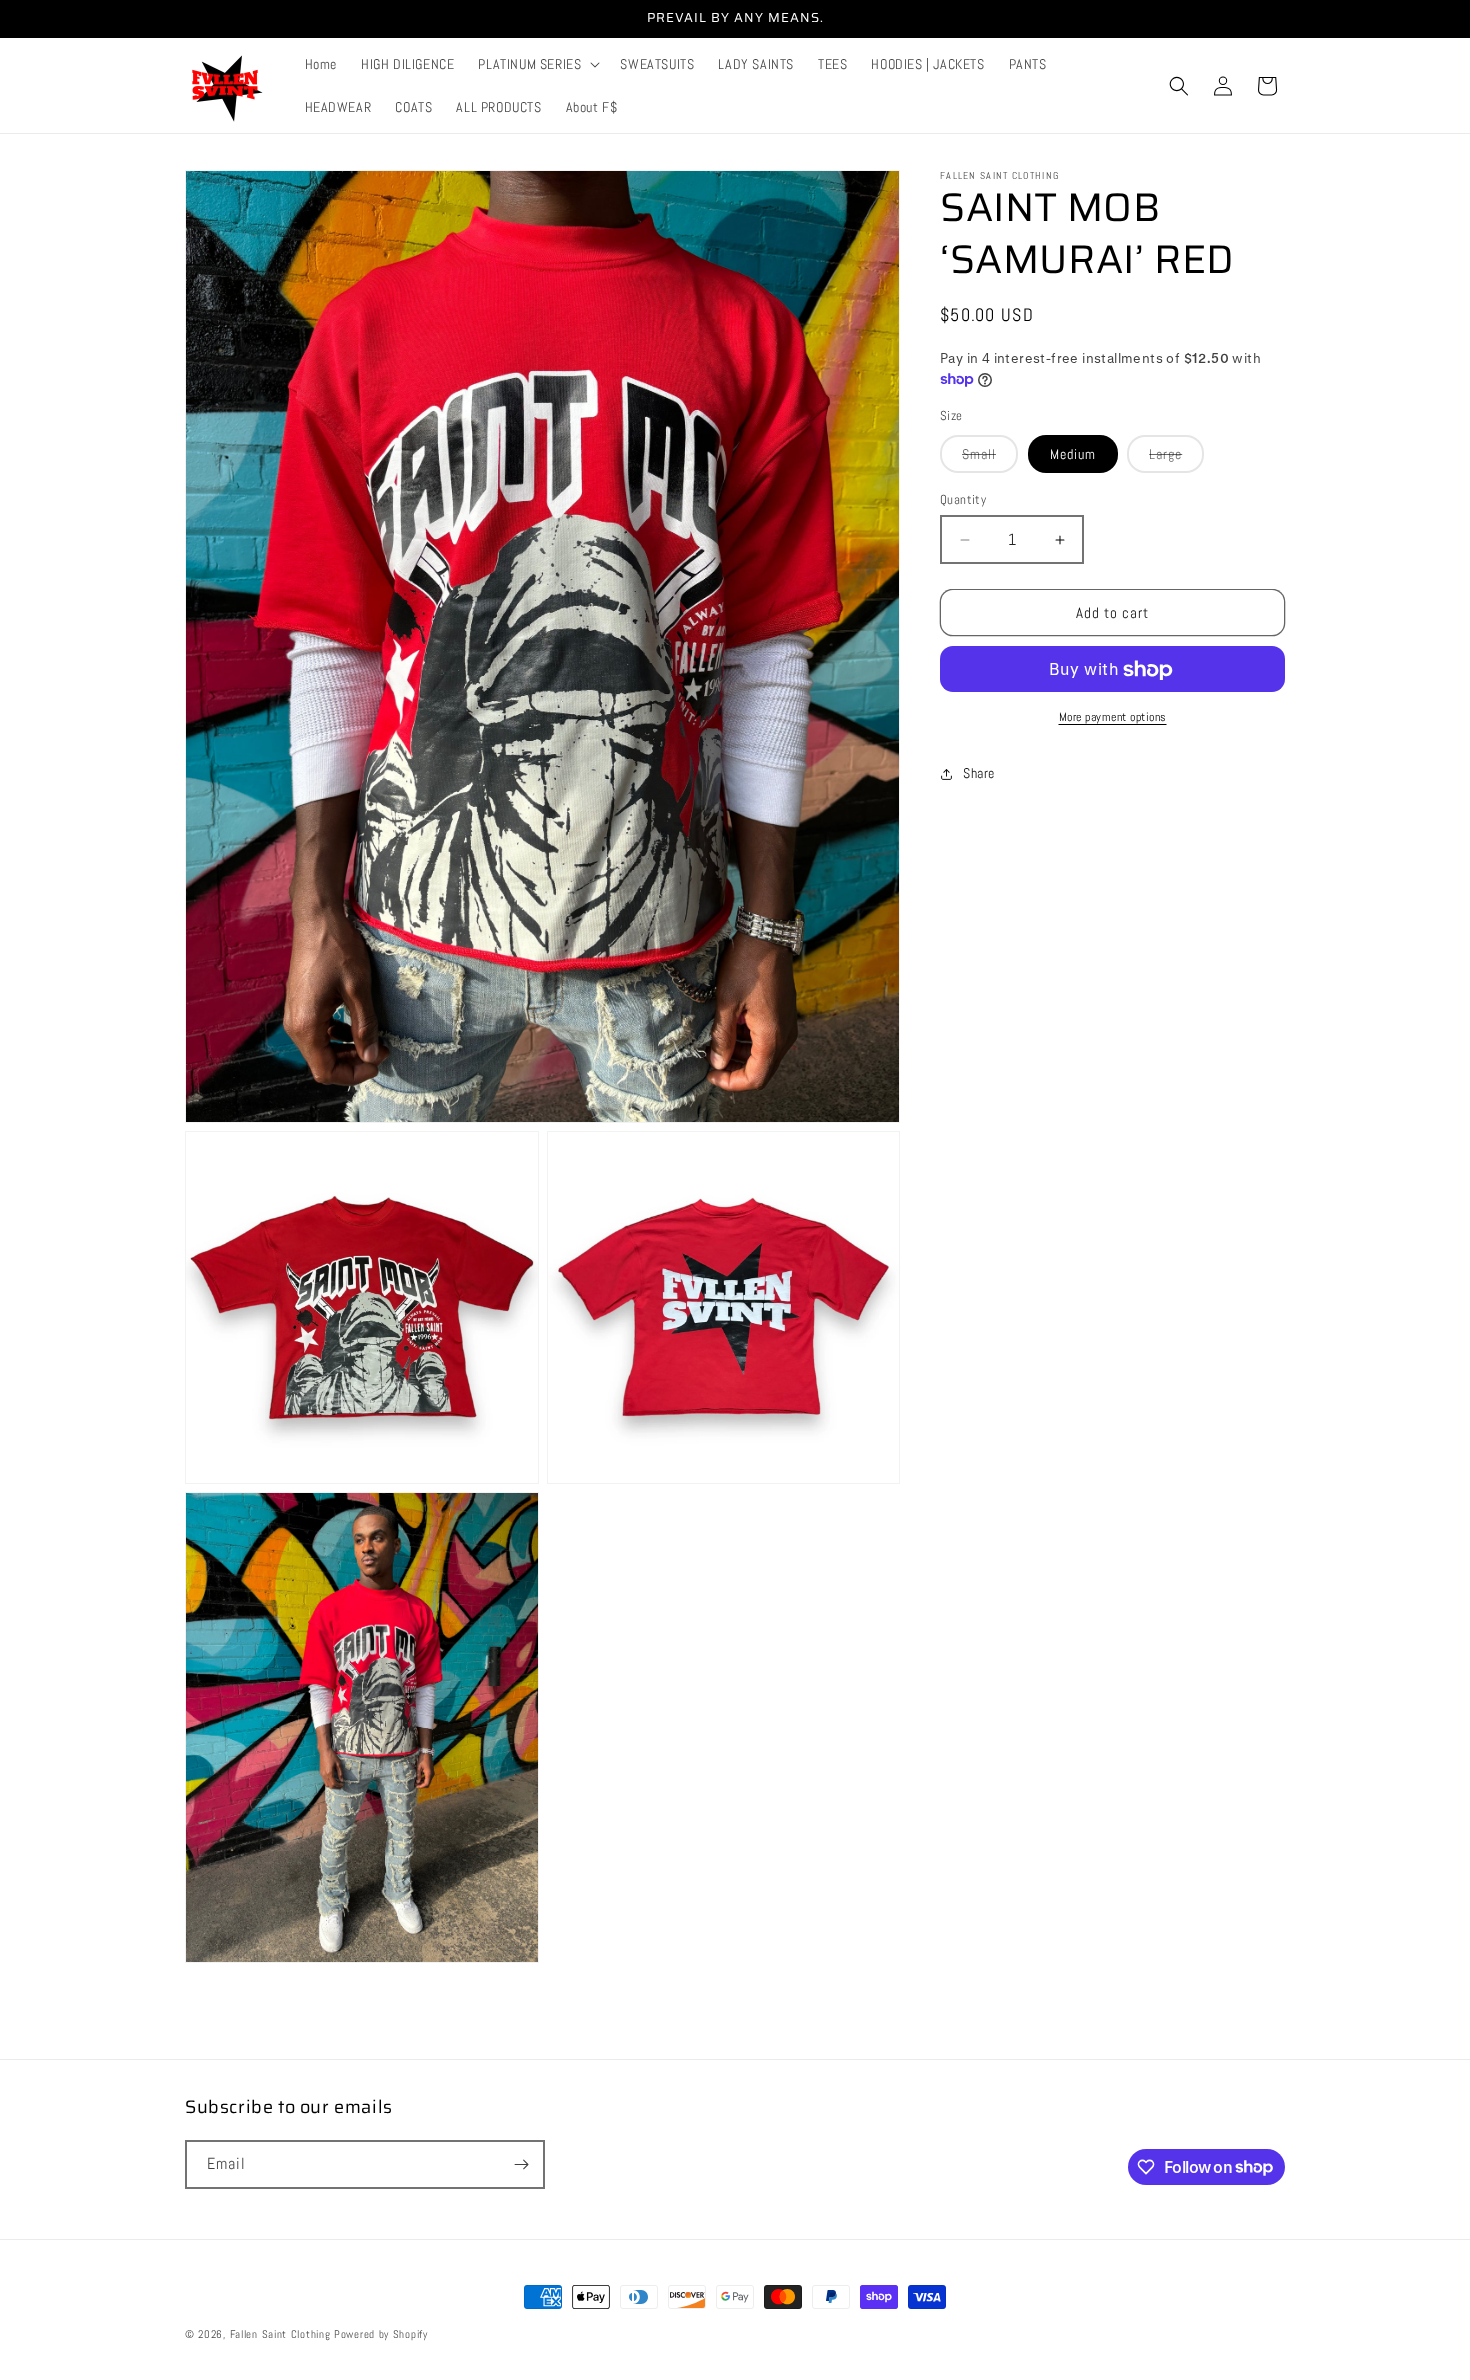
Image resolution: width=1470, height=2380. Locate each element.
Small (990, 458)
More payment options (1113, 718)
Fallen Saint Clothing (282, 2334)
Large (1176, 458)
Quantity (963, 499)
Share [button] (979, 773)
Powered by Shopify (381, 2334)
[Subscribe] (521, 2164)
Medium (1073, 454)
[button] (537, 64)
